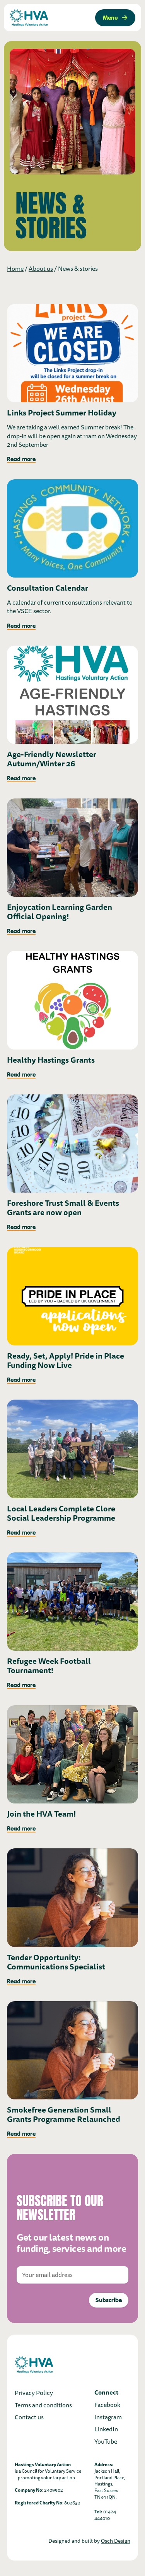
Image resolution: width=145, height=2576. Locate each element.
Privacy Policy (34, 2393)
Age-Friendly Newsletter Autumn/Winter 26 (52, 759)
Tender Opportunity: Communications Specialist (56, 1962)
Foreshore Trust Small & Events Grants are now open (63, 1208)
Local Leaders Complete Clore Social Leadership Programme (61, 1513)
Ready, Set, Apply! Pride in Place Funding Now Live (66, 1361)
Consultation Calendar (48, 588)
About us (41, 269)
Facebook (107, 2405)
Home (15, 269)
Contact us (29, 2417)
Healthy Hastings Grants (51, 1060)
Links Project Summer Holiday (62, 413)
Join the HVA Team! (41, 1814)
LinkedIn (106, 2429)
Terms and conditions (43, 2405)
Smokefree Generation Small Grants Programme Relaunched (64, 2114)
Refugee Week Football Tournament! (49, 1666)
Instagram (108, 2417)
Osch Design (116, 2541)
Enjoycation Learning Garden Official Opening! (60, 912)
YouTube (106, 2442)
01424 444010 (105, 2515)
